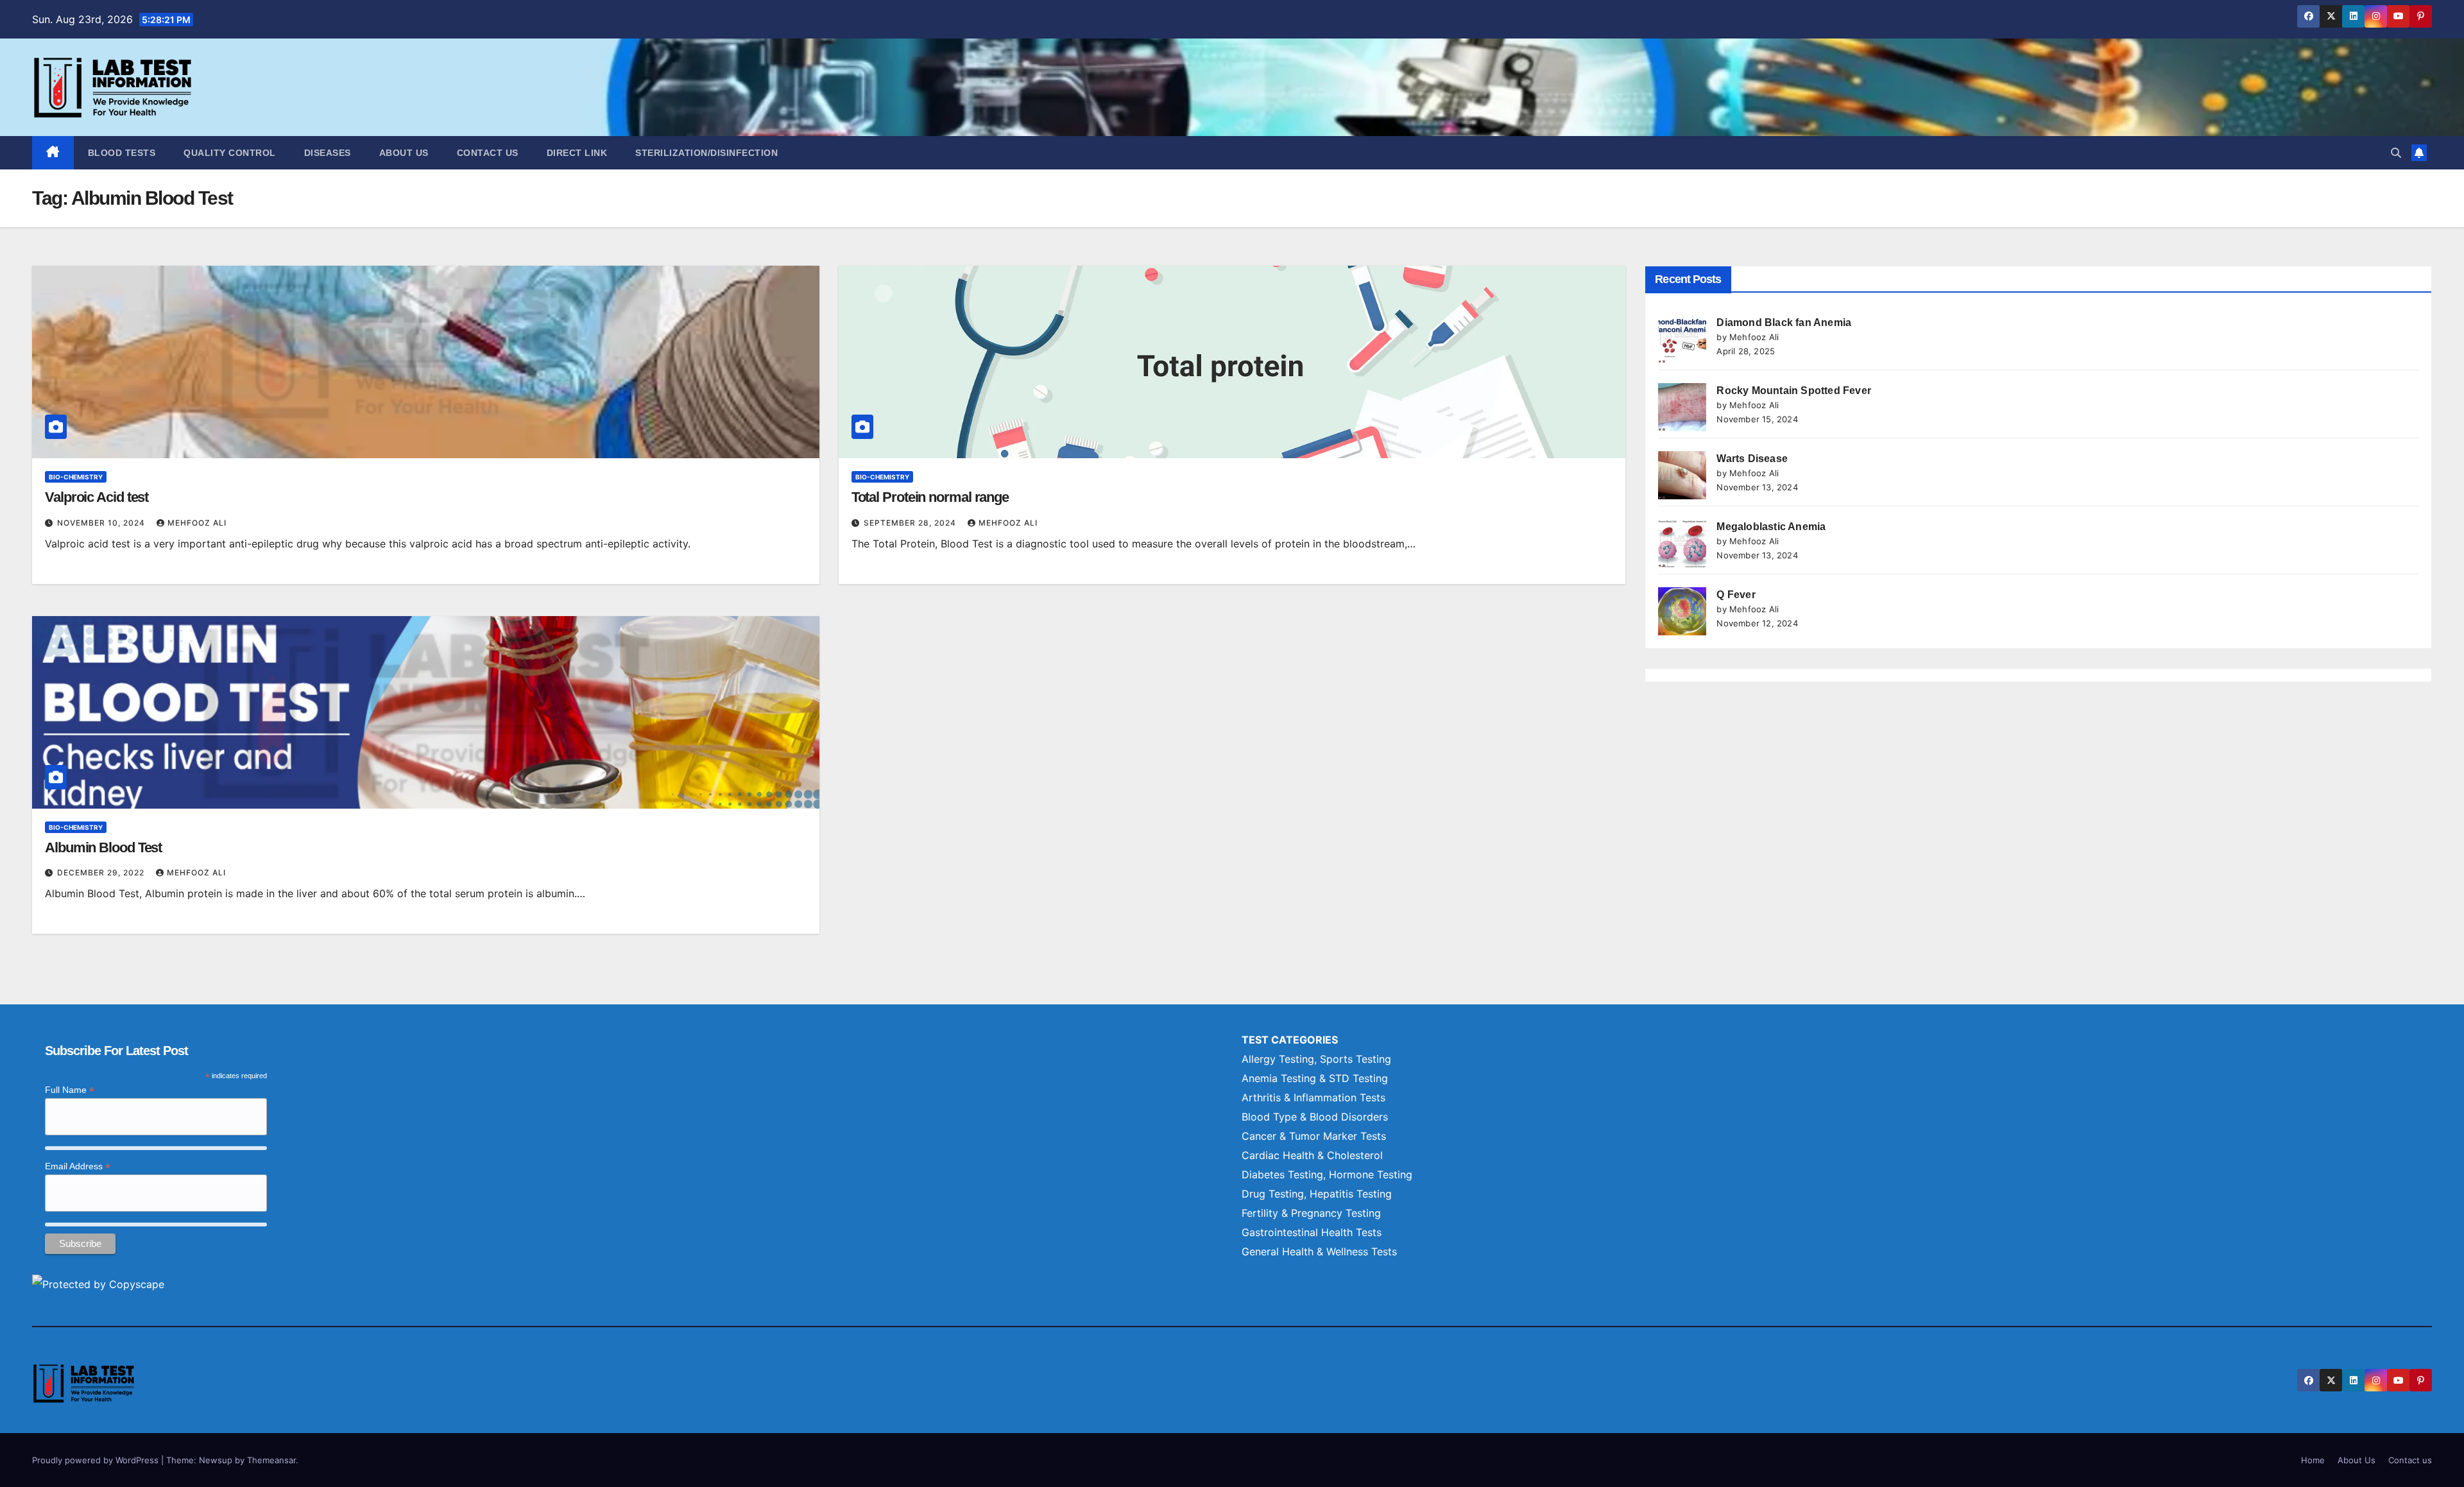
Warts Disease (1752, 459)
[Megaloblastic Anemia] (1682, 543)
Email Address (78, 1166)
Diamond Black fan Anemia (1784, 322)
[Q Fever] (1682, 611)
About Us (404, 153)
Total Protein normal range (930, 497)
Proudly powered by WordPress (97, 1460)
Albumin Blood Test (103, 847)
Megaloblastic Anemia (1771, 527)
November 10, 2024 (102, 523)
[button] (2396, 153)
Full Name (70, 1090)
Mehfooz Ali (197, 523)
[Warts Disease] (1682, 475)
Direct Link (577, 153)
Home (2313, 1460)
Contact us (488, 153)
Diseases (328, 153)
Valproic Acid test (97, 497)
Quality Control (230, 153)
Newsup (216, 1460)
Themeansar (271, 1460)
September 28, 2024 (911, 523)
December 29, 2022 (102, 872)
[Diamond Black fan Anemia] (1682, 339)
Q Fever (1736, 595)
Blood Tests (122, 153)
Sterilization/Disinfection (706, 153)
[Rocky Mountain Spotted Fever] (1682, 407)
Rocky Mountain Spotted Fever (1794, 391)
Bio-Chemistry (76, 477)
